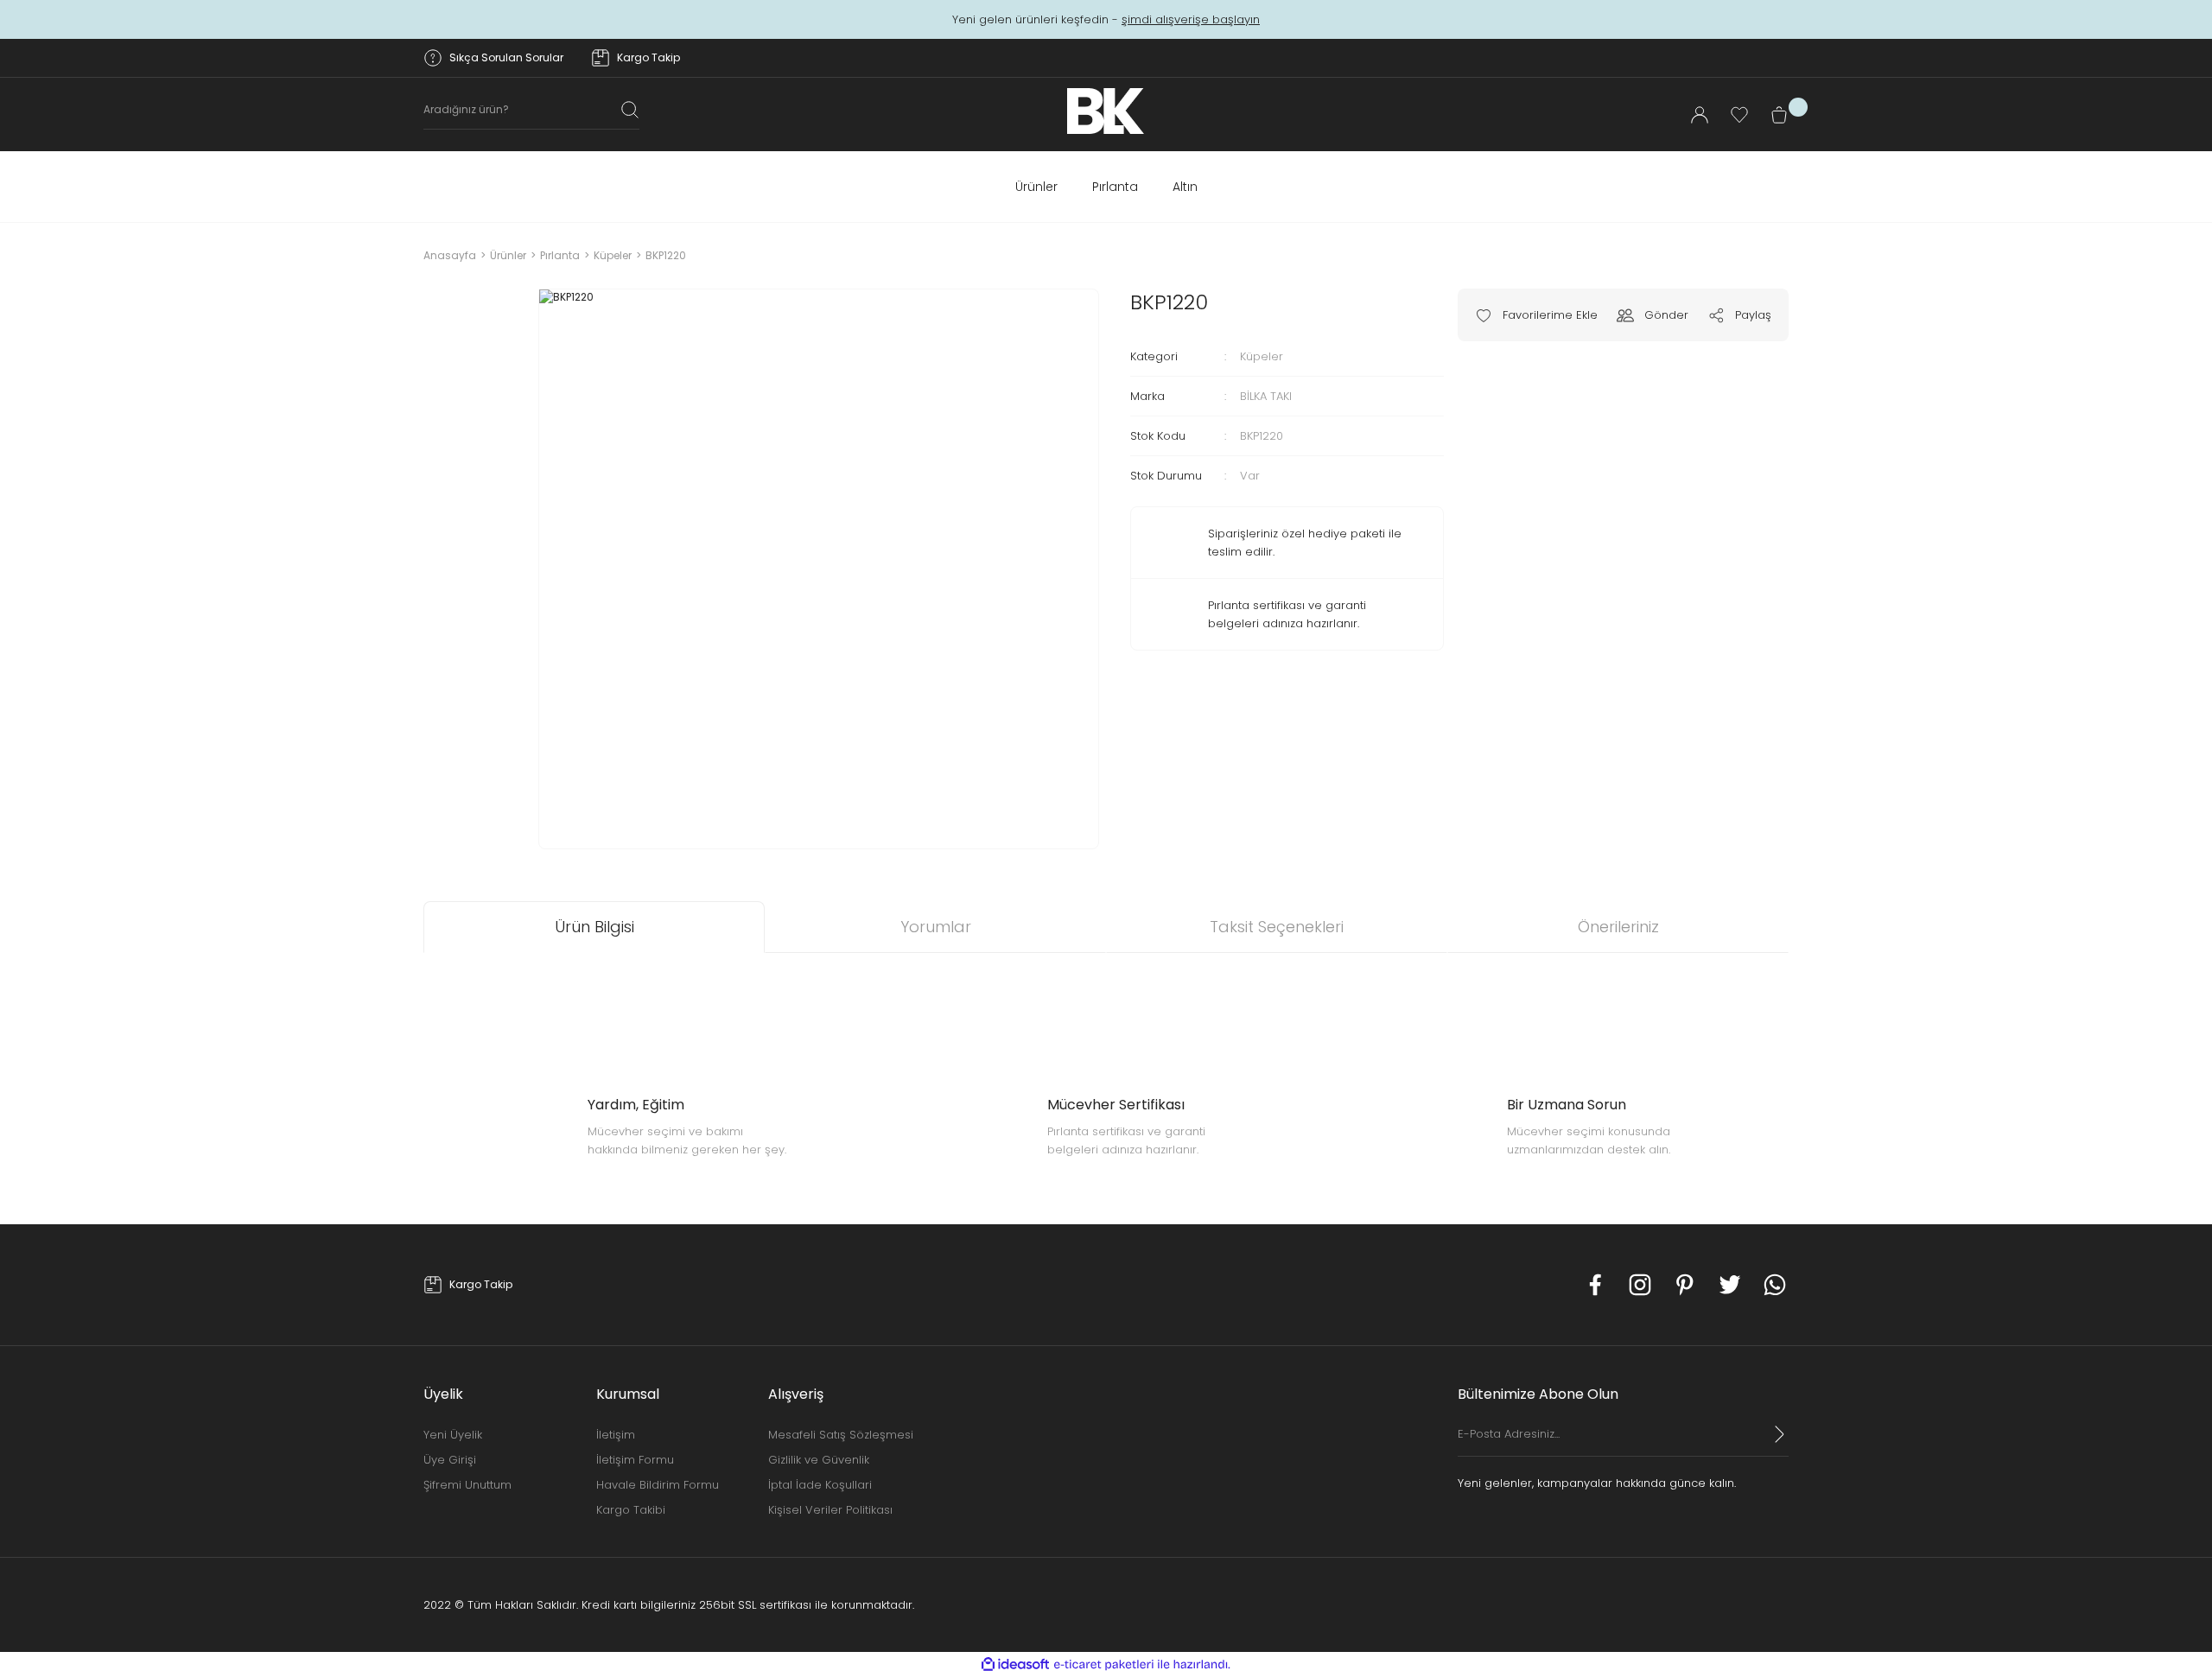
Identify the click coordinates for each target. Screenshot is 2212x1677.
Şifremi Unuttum (467, 1485)
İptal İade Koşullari (820, 1485)
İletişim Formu (635, 1460)
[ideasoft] (1015, 1664)
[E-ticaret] (1104, 1665)
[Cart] (1779, 115)
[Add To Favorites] (1536, 315)
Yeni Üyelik (453, 1435)
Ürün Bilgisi (594, 927)
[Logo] (1106, 111)
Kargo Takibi (631, 1510)
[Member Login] (1700, 115)
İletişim (616, 1435)
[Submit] (1780, 1434)
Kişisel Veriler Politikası (830, 1510)
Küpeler (1262, 356)
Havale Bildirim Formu (658, 1485)
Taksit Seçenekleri (1277, 927)
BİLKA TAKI (1266, 396)
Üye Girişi (450, 1460)
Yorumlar (936, 927)
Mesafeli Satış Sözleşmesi (841, 1435)
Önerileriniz (1618, 927)
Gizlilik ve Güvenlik (819, 1460)
